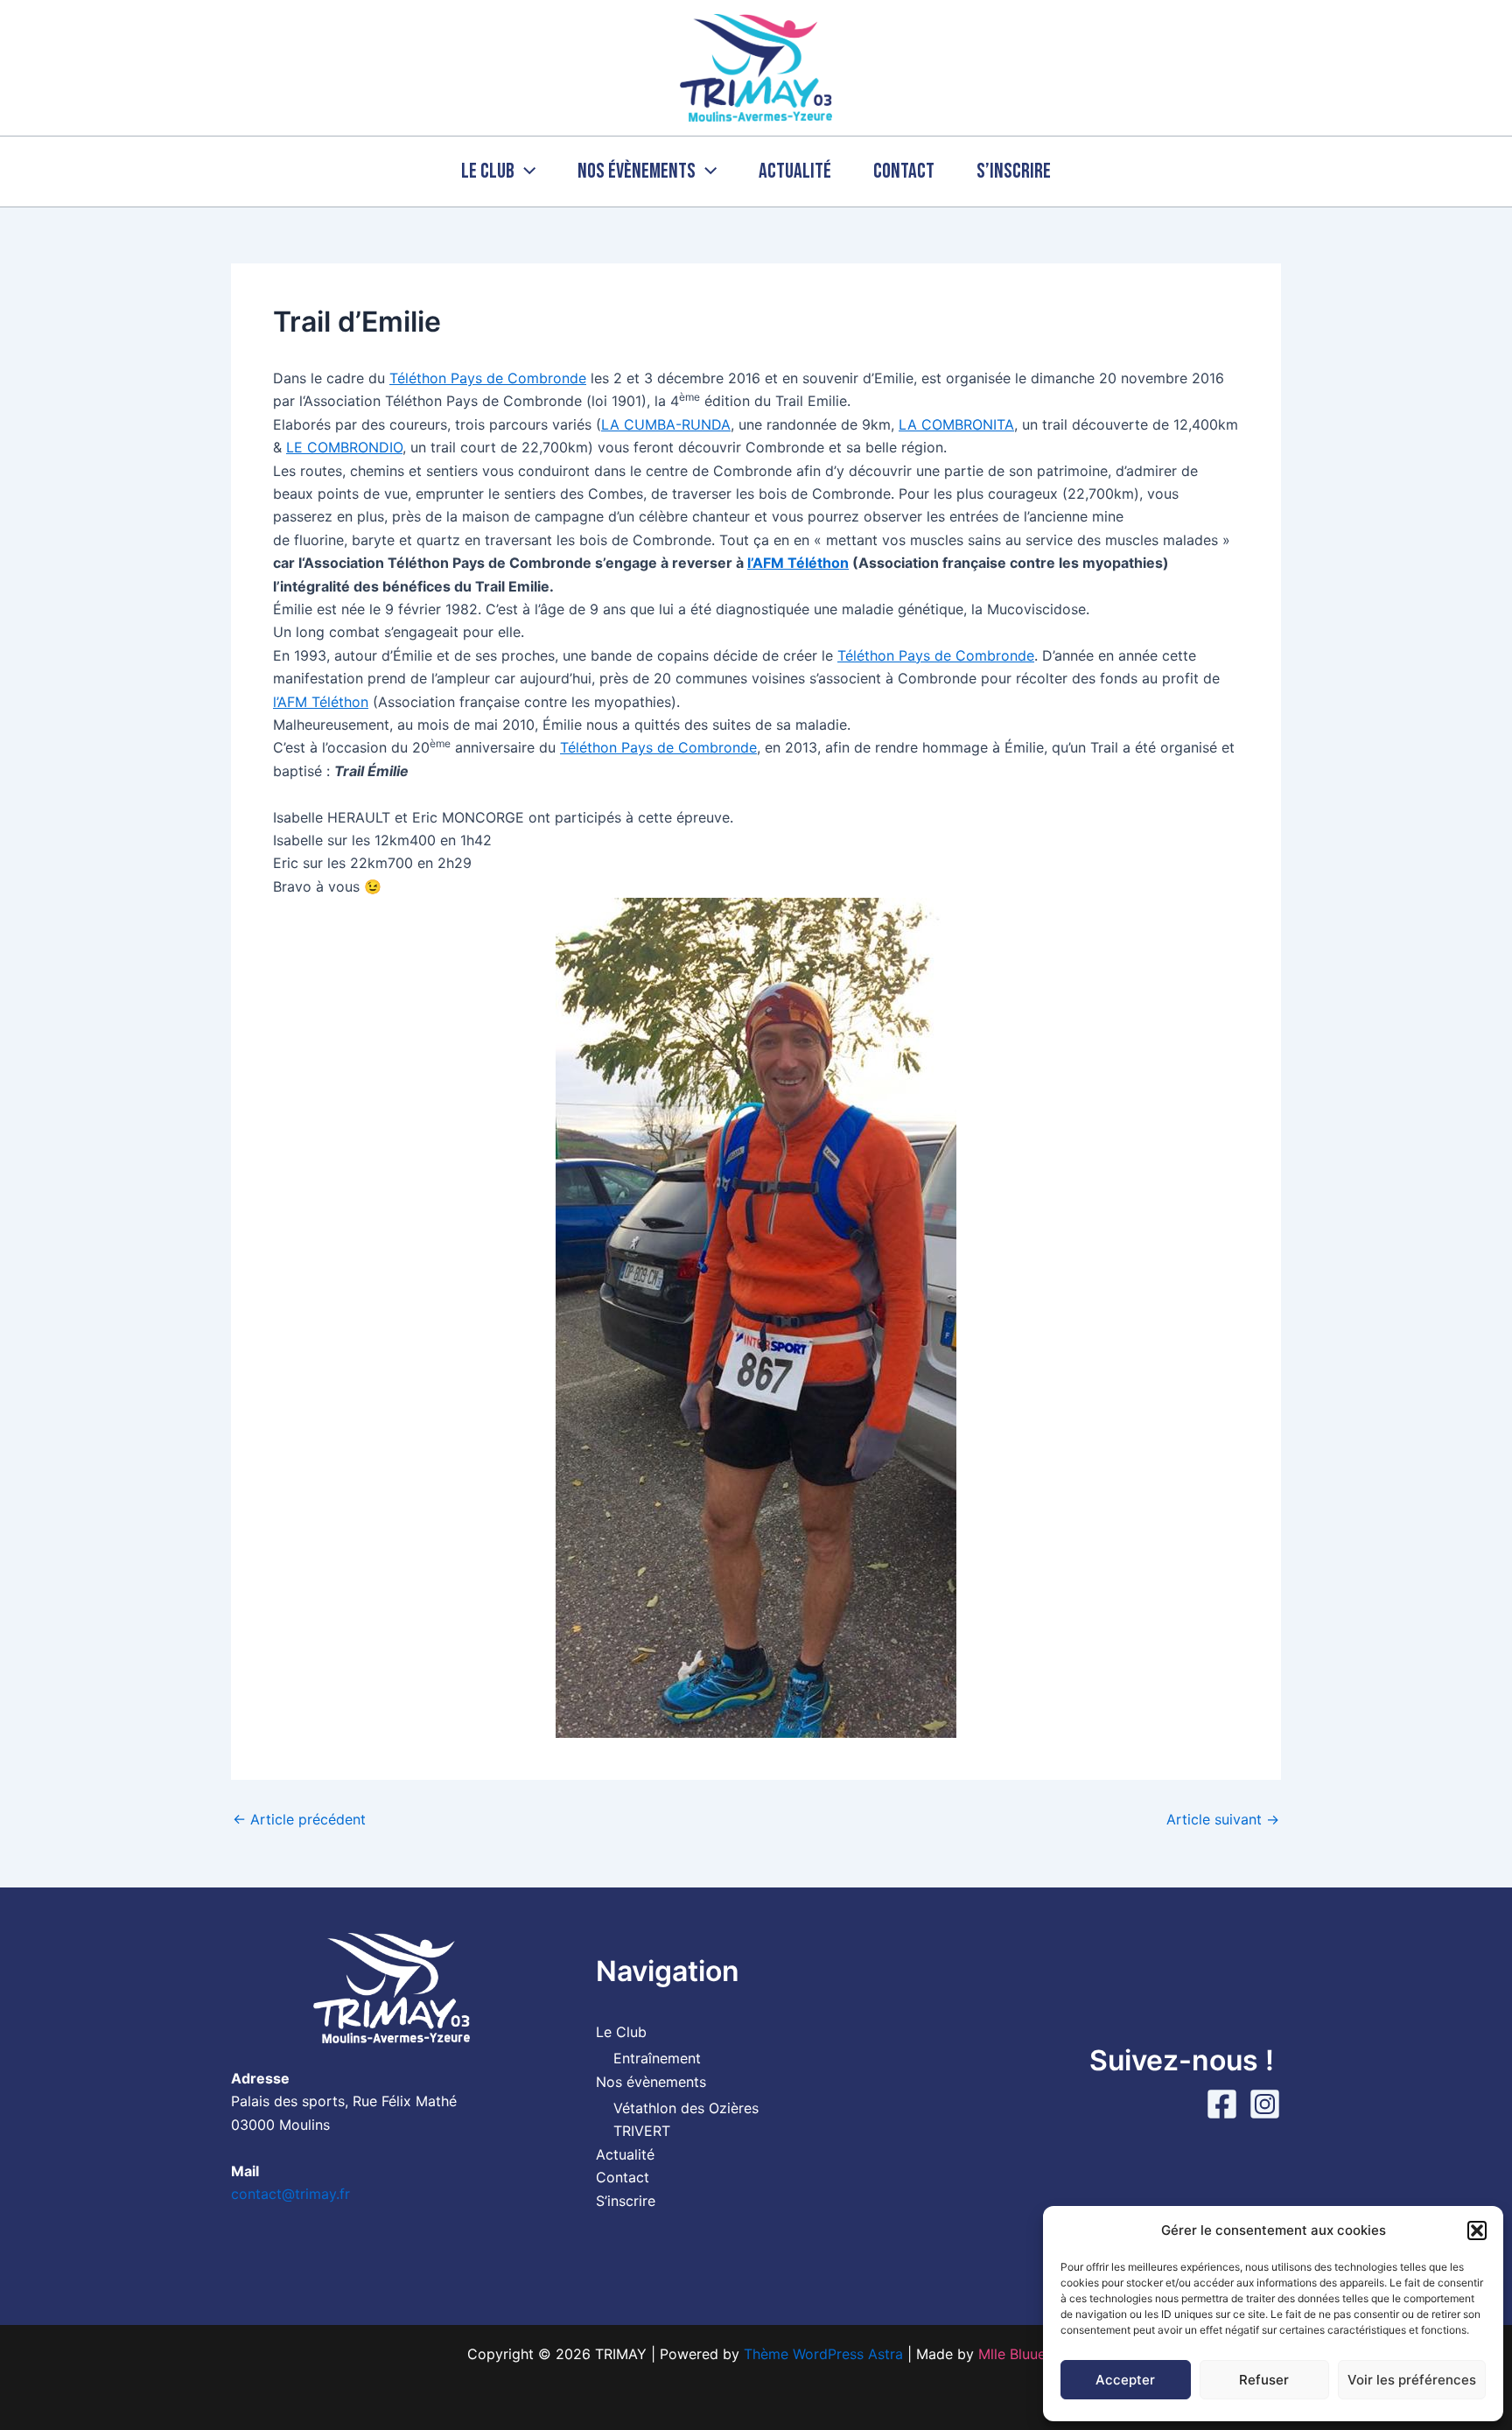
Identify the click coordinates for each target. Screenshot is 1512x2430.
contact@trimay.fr (290, 2194)
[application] (525, 172)
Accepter (1125, 2380)
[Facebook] (1222, 2104)
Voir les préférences (1412, 2380)
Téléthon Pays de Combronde (488, 378)
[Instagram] (1265, 2104)
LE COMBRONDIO (344, 447)
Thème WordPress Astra (823, 2354)
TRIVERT (642, 2131)
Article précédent (299, 1819)
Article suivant (1223, 1819)
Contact (904, 171)
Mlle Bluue (1012, 2354)
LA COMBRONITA (956, 424)
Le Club (488, 171)
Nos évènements (637, 171)
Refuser (1264, 2380)
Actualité (795, 171)
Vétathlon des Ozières (686, 2108)
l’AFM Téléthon (798, 563)
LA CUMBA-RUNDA (666, 424)
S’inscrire (1014, 171)
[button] (1477, 2230)
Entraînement (657, 2058)
